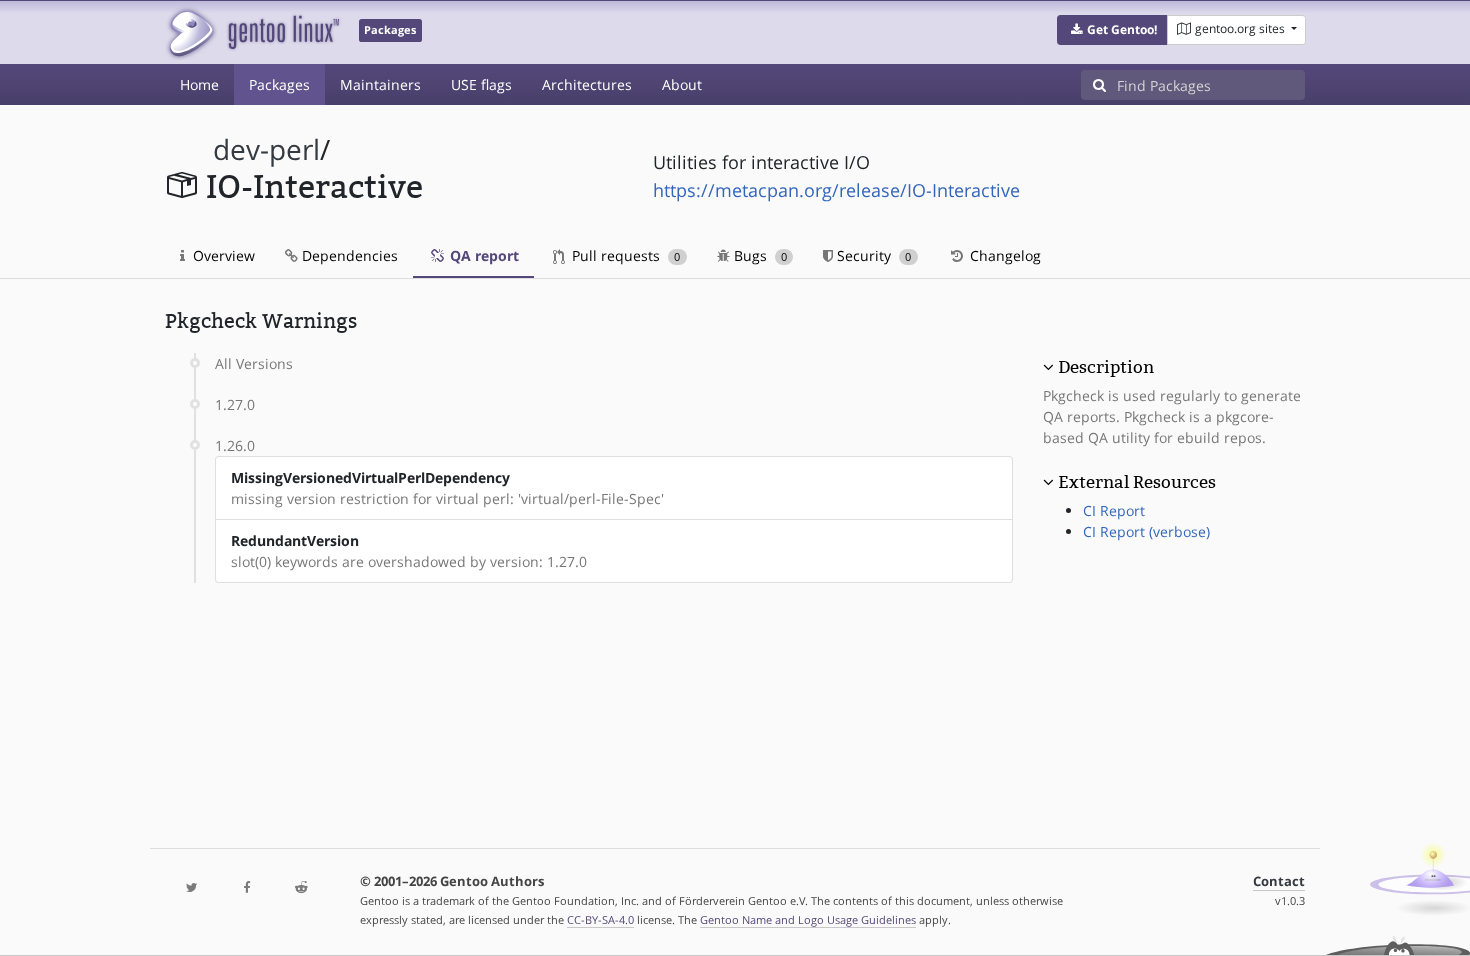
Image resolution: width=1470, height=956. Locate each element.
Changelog (1003, 255)
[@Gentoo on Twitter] (192, 888)
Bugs (758, 255)
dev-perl (266, 149)
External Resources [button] (1137, 482)
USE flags (481, 84)
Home (199, 84)
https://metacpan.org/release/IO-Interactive (836, 190)
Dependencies (348, 255)
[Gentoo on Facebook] (246, 888)
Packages (279, 84)
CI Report (1114, 510)
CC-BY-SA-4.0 (600, 919)
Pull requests (624, 255)
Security (872, 255)
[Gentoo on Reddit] (301, 888)
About (682, 84)
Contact (1279, 881)
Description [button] (1106, 367)
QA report (482, 255)
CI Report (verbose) (1146, 531)
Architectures (587, 84)
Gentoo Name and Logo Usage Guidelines (808, 919)
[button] (1112, 30)
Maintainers (380, 84)
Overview (222, 255)
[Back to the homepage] (252, 32)
